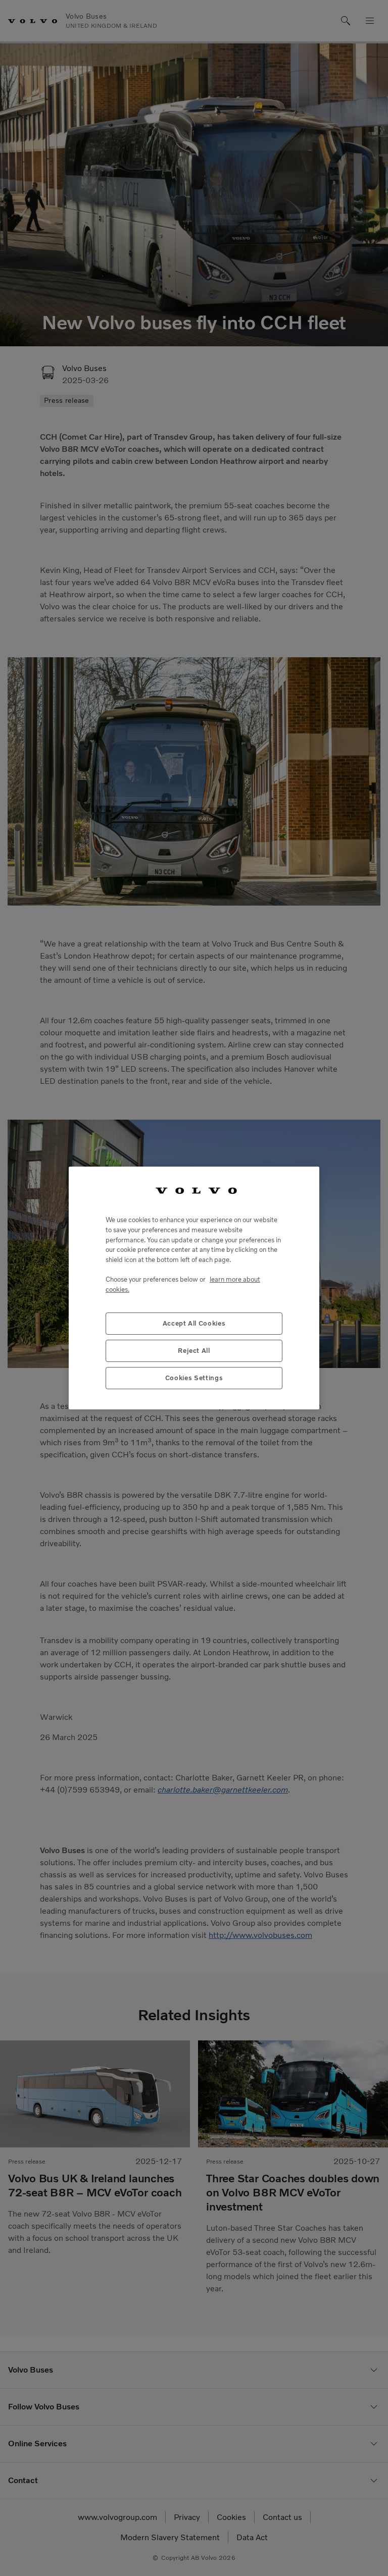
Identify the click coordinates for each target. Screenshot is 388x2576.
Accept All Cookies (194, 1323)
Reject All (194, 1351)
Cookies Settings (194, 1378)
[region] (194, 1288)
